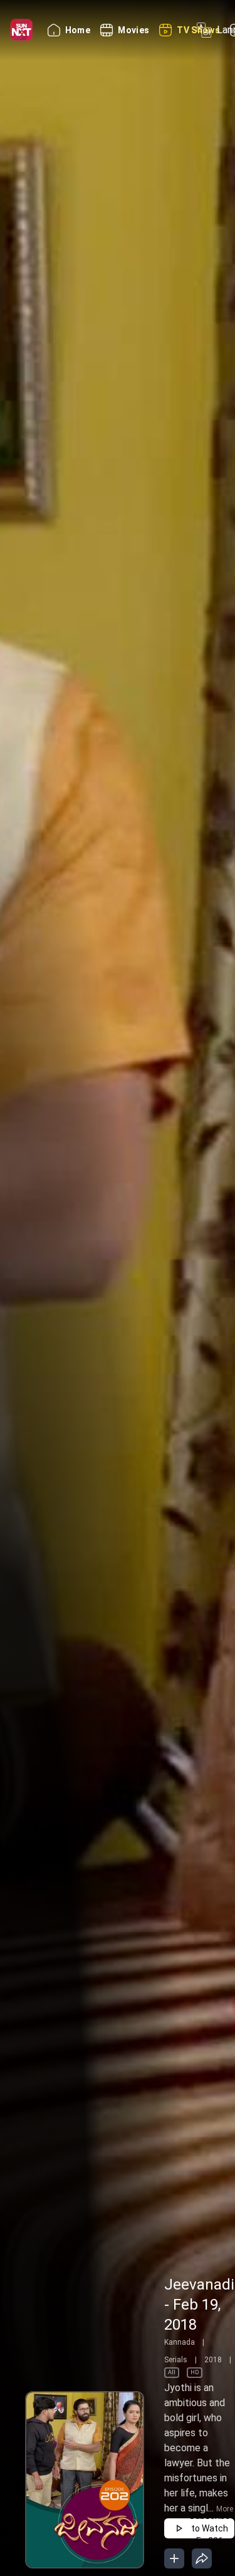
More (225, 2509)
